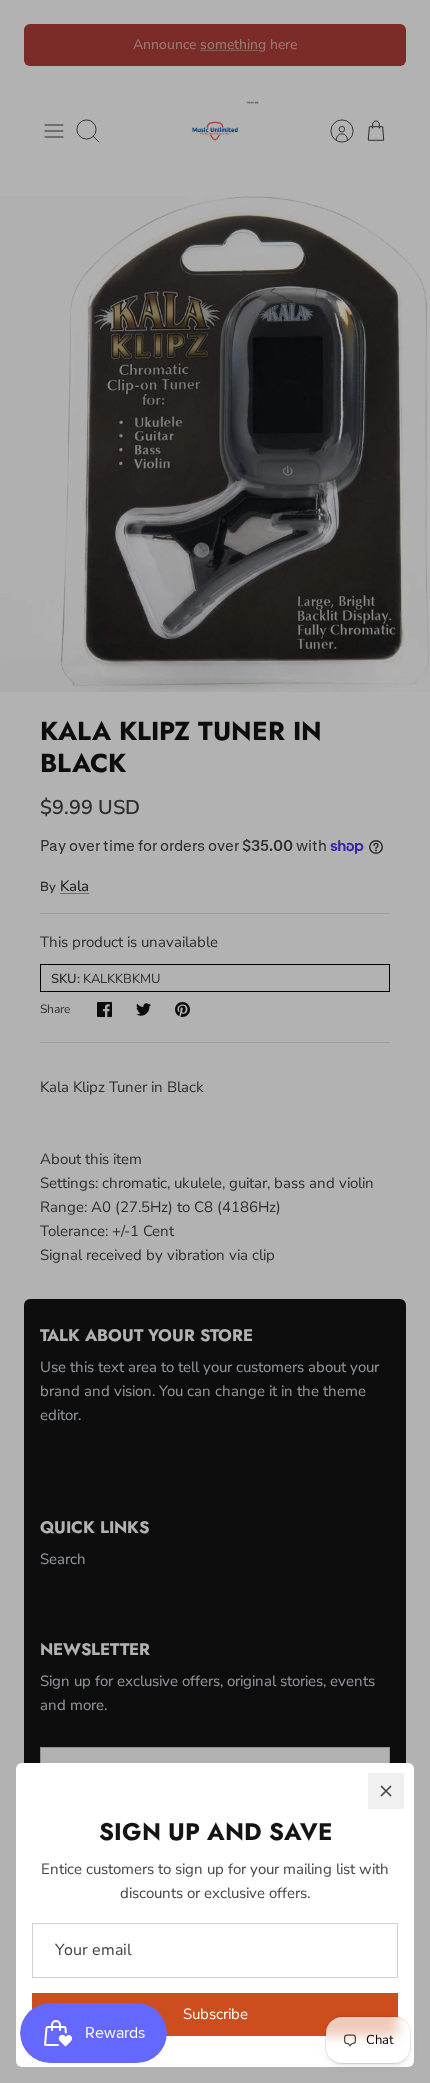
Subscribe (215, 2014)
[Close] (386, 1791)
